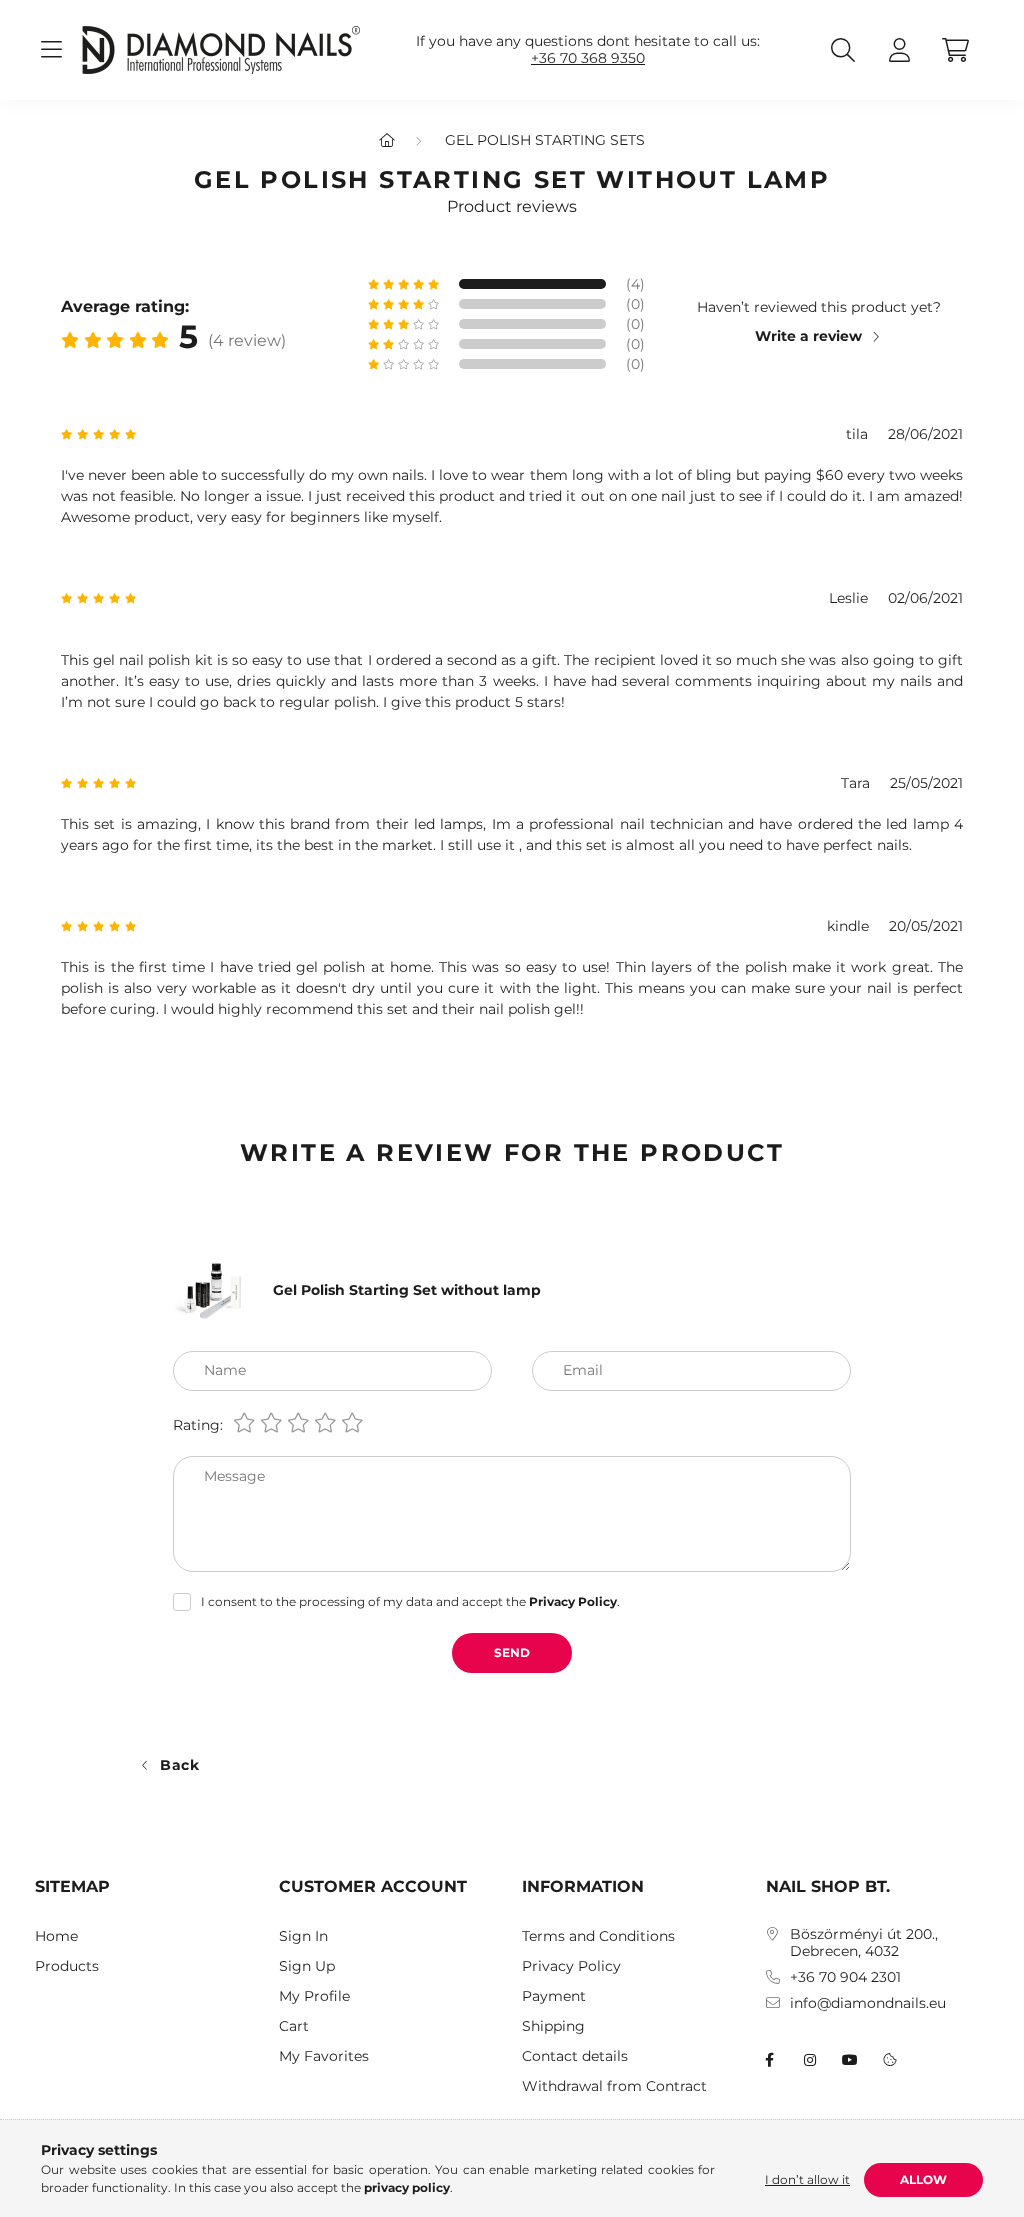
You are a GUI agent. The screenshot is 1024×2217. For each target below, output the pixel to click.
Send (512, 1652)
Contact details (575, 2056)
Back (180, 1765)
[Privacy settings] (890, 2060)
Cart (294, 2026)
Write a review (808, 336)
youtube (850, 2060)
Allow (923, 2179)
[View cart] (955, 50)
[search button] (843, 50)
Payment (554, 1996)
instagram (810, 2060)
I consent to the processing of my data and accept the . (410, 1601)
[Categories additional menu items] (51, 50)
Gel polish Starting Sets (545, 140)
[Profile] (899, 50)
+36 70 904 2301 (845, 1977)
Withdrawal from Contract (614, 2086)
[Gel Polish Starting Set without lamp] (213, 1289)
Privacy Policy (571, 1966)
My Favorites (324, 2056)
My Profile (314, 1996)
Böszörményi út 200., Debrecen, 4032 (864, 1943)
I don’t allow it (807, 2179)
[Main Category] (387, 140)
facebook (770, 2060)
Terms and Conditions (598, 1936)
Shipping (553, 2026)
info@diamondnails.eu (868, 2003)
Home (56, 1936)
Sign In (303, 1936)
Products (67, 1966)
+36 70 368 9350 (588, 58)
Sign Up (307, 1966)
